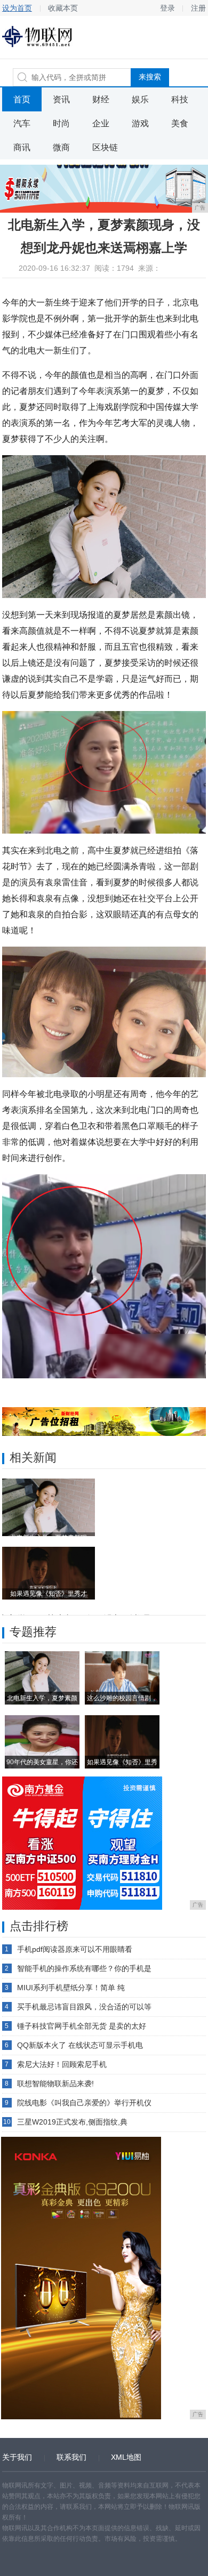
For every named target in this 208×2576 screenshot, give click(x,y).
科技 (180, 99)
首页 (22, 99)
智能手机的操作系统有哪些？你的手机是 (84, 1968)
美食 (180, 123)
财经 (101, 99)
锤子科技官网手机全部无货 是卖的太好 (82, 2026)
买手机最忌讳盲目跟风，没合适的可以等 (84, 2007)
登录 (167, 8)
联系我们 (71, 2457)
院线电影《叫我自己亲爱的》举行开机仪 (84, 2103)
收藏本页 (63, 8)
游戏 (140, 123)
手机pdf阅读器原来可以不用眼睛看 (75, 1949)
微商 (61, 147)
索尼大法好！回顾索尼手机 (62, 2064)
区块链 (105, 147)
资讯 (61, 99)
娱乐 (140, 99)
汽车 (22, 123)
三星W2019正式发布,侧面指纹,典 (72, 2122)
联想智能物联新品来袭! (55, 2084)
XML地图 (126, 2457)
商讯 (22, 147)
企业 (101, 123)
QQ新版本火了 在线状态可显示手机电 (80, 2045)
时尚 (61, 123)
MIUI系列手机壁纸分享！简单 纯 (71, 1988)
